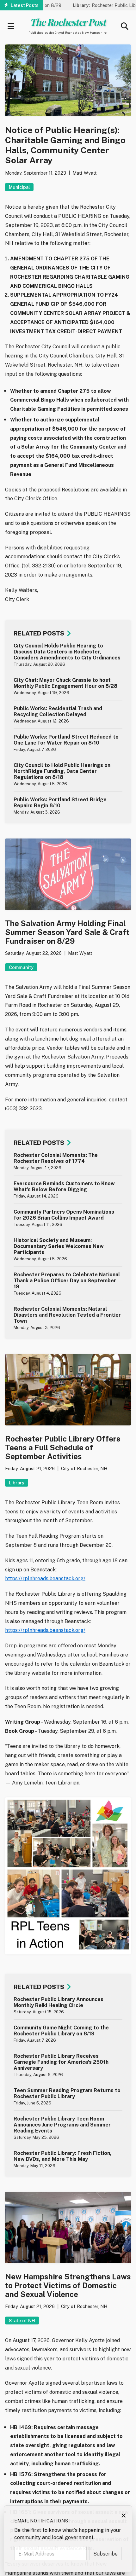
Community (21, 967)
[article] (68, 655)
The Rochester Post (68, 22)
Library (17, 1483)
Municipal (19, 187)
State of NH (22, 2321)
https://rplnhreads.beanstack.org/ (45, 1578)
